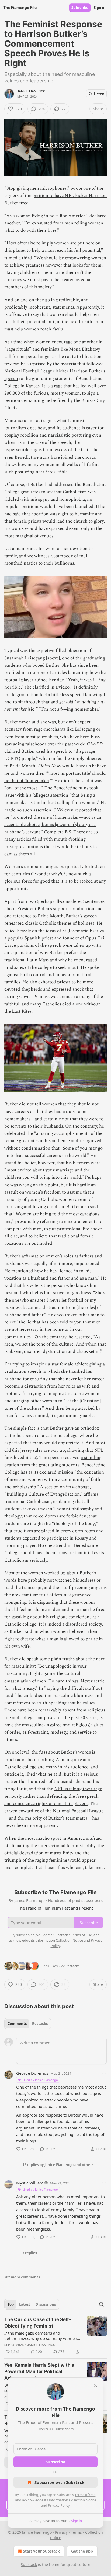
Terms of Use (85, 2495)
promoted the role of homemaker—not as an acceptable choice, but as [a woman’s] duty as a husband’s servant (53, 825)
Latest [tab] (25, 2304)
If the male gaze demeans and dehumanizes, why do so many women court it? (41, 2336)
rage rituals (18, 349)
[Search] (101, 2304)
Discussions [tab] (46, 2304)
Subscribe (80, 8)
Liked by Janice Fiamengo (40, 2080)
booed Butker (46, 665)
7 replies (30, 2253)
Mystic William (30, 2183)
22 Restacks (70, 1966)
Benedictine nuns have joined (44, 457)
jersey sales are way (39, 1450)
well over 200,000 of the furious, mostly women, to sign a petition (55, 393)
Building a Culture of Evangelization (43, 1494)
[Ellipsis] (104, 2073)
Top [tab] (11, 2304)
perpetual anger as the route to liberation (60, 357)
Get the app (82, 2551)
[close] (95, 2385)
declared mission (56, 1472)
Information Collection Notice (72, 2500)
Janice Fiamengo (31, 91)
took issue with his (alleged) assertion (51, 792)
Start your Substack (41, 2551)
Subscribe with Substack (59, 2482)
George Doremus (32, 2073)
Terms (76, 2532)
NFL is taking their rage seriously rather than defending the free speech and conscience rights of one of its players (53, 1796)
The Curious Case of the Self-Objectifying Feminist (38, 2323)
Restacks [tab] (40, 2024)
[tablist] (28, 2024)
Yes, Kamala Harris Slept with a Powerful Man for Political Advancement (39, 2371)
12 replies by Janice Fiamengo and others (58, 2165)
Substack (29, 2565)
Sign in (100, 8)
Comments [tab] (17, 2024)
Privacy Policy (59, 2505)
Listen (99, 94)
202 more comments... (24, 2277)
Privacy (61, 2532)
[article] (55, 2336)
